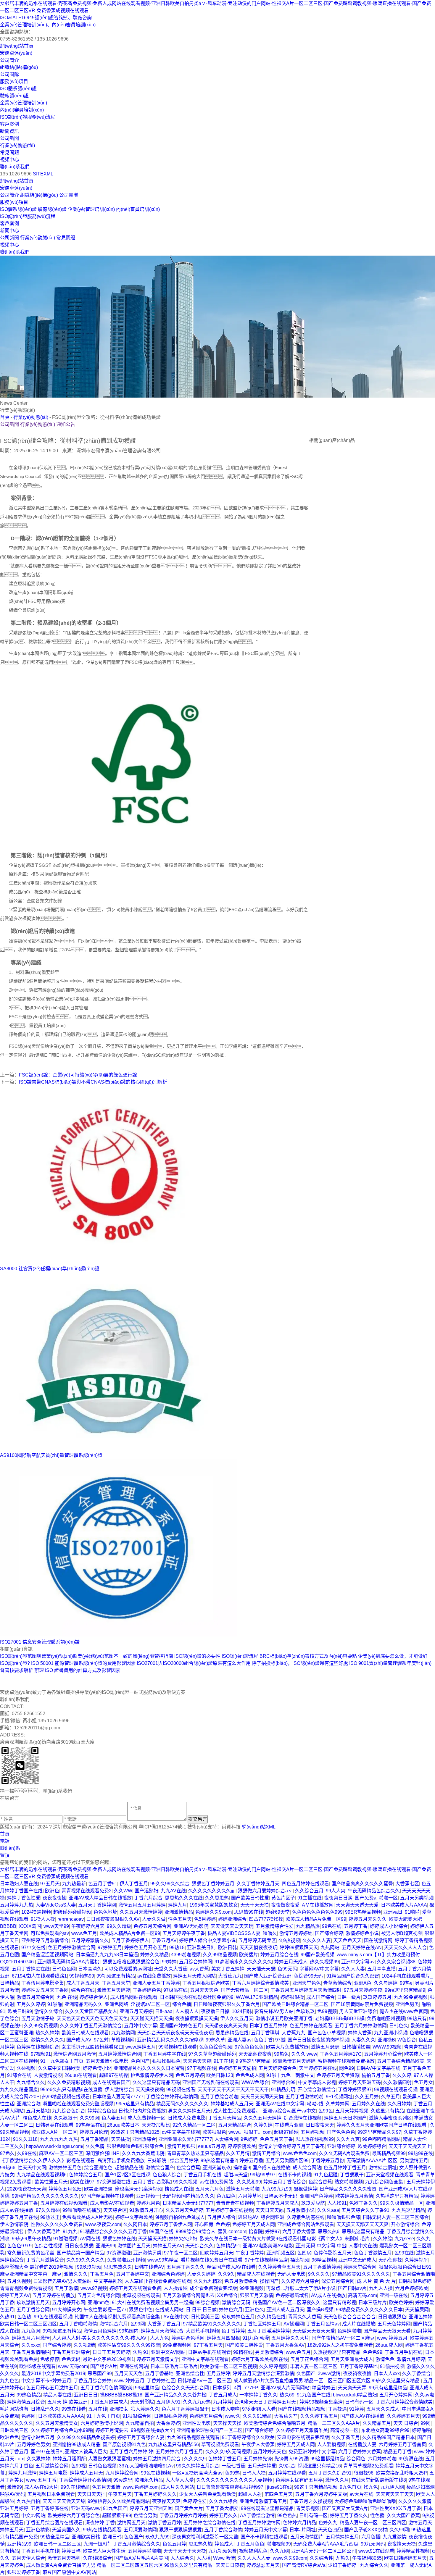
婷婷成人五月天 (86, 2473)
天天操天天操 (227, 2423)
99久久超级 (119, 1926)
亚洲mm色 (99, 2303)
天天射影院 (142, 2402)
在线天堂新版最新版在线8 (379, 2480)
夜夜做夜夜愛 (285, 1905)
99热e (406, 1983)
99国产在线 (161, 2232)
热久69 (287, 2395)
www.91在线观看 (376, 2551)
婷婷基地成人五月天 (232, 2104)
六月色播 (371, 2537)
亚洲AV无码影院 (191, 1926)
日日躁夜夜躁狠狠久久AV (113, 1919)
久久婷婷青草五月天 (279, 2267)
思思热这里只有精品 (363, 2232)
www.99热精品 (163, 2260)
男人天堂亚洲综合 (358, 2011)
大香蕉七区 (407, 1884)
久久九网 (279, 2551)
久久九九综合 (223, 2501)
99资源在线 (411, 2459)
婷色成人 (224, 2544)
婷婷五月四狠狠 (223, 2338)
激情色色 (385, 2359)
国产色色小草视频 (327, 2033)
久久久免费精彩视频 (69, 2082)
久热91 (7, 2317)
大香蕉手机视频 (202, 2331)
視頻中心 (9, 160)
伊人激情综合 (119, 2090)
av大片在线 (361, 2494)
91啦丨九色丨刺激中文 (290, 2075)
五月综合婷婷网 (196, 1962)
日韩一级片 (349, 1997)
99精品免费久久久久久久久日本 (369, 2310)
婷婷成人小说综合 (389, 1926)
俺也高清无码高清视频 (138, 2189)
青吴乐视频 (308, 2508)
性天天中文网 (32, 2168)
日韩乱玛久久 (45, 2409)
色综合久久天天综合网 (186, 2388)
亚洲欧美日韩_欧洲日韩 (212, 1948)
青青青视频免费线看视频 (26, 2288)
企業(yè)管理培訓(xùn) (24, 103)
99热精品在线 (90, 2125)
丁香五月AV (164, 1940)
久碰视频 (26, 2068)
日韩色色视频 (102, 2466)
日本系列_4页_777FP (235, 2388)
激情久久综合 (49, 2011)
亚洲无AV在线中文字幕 (280, 2104)
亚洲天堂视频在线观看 (390, 2175)
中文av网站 (33, 2516)
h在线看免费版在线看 (169, 2281)
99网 (426, 2423)
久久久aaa (328, 2210)
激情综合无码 (236, 2303)
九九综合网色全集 (385, 2182)
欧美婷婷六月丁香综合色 (74, 2516)
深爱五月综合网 (338, 2281)
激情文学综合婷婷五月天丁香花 (291, 2146)
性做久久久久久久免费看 (57, 2224)
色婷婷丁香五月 (225, 2459)
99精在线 (243, 2352)
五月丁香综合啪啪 (219, 2097)
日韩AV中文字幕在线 (378, 2068)
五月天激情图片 (307, 2537)
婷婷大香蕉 (360, 2033)
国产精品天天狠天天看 (387, 2331)
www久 (233, 2416)
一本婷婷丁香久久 (258, 2395)
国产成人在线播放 (271, 2168)
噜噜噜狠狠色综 (344, 2217)
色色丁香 (263, 2040)
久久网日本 (135, 2224)
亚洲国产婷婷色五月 (181, 2026)
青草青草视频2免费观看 (368, 2466)
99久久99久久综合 (170, 1884)
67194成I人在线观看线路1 (39, 1976)
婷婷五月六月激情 (31, 2338)
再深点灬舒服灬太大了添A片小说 (301, 2288)
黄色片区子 (283, 1898)
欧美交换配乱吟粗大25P (401, 2473)
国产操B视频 (320, 2310)
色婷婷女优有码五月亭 (299, 2480)
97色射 (101, 2040)
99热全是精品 (55, 2537)
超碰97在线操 (114, 2075)
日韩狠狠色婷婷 (415, 2281)
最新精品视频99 (389, 2153)
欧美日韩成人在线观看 (85, 2033)
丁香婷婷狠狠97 (355, 2090)
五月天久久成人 (383, 2409)
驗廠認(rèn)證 (14, 96)
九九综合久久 (374, 2565)
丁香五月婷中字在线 (165, 2054)
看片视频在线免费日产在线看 (212, 2260)
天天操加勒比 (156, 2125)
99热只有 (417, 2019)
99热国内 (129, 2331)
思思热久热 (200, 2544)
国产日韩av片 (352, 2288)
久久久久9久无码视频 (228, 2452)
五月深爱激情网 (140, 2530)
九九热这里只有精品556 (174, 2445)
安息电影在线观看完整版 (303, 2437)
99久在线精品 (75, 2487)
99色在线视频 (155, 2473)
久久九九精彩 (208, 2281)
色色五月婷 (174, 2544)
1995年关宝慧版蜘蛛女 (214, 1905)
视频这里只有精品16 (319, 2466)
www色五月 (298, 2352)
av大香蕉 (199, 1969)
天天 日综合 (406, 2423)
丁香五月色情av (323, 2324)
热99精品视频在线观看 (66, 2097)
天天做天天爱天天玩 (232, 1926)
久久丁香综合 (416, 2374)
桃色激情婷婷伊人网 (152, 2075)
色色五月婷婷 (190, 2075)
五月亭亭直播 (381, 1969)
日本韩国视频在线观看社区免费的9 (197, 1997)
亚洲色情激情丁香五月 (263, 2501)
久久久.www (304, 2054)
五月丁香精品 (94, 2139)
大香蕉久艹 (286, 2416)
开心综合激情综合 (317, 2090)
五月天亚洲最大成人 (352, 2359)
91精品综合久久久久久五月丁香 (113, 2232)
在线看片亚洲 (289, 2125)
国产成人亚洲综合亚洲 (268, 1976)
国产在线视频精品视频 (302, 2409)
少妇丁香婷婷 (343, 2565)
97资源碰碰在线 (114, 2182)
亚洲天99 (105, 2246)
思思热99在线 (249, 1912)
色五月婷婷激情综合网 (72, 1948)
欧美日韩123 (220, 2075)
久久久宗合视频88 (396, 1962)
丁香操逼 (337, 2409)
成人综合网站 (307, 2168)
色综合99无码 (309, 1976)
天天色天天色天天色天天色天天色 (92, 2019)
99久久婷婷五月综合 (198, 2466)
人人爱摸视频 (331, 2445)
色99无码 (287, 1969)
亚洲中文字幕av (358, 1962)
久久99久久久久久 (86, 2260)
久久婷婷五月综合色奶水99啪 (62, 2430)
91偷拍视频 (392, 2366)
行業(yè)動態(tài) (17, 145)
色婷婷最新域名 (292, 2295)
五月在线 (98, 2409)
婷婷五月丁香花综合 (285, 2182)
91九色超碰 (326, 2175)
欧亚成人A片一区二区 (54, 2132)
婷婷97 (273, 2232)
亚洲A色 (363, 1983)
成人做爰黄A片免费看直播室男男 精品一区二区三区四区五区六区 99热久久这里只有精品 (327, 2381)
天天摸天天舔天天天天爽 (362, 2224)
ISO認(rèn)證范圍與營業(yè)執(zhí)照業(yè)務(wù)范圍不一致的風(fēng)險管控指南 (87, 1656)
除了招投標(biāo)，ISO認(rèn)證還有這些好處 (300, 1663)
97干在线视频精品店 (266, 2260)
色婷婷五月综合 (206, 2416)
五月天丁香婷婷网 (97, 1905)
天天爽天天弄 (352, 2388)
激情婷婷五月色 (65, 2168)
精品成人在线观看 (256, 2274)
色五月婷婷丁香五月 (345, 2168)
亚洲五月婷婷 (14, 2508)
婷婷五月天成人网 (296, 2445)
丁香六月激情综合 (45, 2260)
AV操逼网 (294, 2324)
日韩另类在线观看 (54, 2125)
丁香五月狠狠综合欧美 (206, 1983)
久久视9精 (84, 2345)
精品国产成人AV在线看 (231, 2267)
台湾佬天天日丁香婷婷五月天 (266, 2402)
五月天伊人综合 (28, 2558)
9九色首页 (351, 2487)
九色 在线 (67, 1997)
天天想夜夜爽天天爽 (226, 2026)
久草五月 (391, 2097)
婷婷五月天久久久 (368, 1919)
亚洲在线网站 (134, 2366)
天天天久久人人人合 (405, 1948)
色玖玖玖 (305, 2011)
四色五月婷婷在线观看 (305, 1884)
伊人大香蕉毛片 (44, 2232)
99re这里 (123, 2480)
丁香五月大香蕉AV (285, 2345)
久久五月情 (238, 2153)
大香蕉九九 (230, 1976)
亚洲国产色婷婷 (316, 2196)
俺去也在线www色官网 (404, 2011)
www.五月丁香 (41, 2480)
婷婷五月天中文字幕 (266, 2530)
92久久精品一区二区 (194, 2125)
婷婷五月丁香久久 (349, 2516)
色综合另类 (145, 2516)
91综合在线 (19, 2075)
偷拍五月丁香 (376, 2075)
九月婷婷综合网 (122, 2473)
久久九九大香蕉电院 (143, 2153)
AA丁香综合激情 (257, 2516)
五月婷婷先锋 (258, 2459)
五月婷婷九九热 (17, 1905)
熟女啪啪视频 (349, 2182)
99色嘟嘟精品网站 (381, 2139)
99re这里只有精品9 (405, 1990)
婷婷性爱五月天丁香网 (45, 1990)
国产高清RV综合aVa (304, 2565)
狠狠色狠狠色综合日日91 (405, 2267)
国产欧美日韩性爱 (250, 1898)
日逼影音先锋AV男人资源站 (62, 2281)
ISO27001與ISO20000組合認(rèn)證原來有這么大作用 (194, 1663)
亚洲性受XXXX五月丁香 (396, 2508)
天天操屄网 (417, 2310)
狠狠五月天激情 (257, 2295)
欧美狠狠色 (214, 2132)
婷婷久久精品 (154, 1955)
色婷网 (28, 2416)
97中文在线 (33, 1948)
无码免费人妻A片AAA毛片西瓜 (326, 2544)
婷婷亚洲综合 (232, 1919)
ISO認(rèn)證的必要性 (197, 1656)
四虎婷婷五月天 (217, 2253)
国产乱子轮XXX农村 (366, 2530)
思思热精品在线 (232, 2033)
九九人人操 (381, 2288)
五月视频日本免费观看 (51, 2494)
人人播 (204, 2558)
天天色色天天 (347, 1940)
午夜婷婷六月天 (88, 1926)
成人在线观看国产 (111, 2082)
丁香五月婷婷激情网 (259, 2523)
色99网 (138, 2324)
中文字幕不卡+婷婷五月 (46, 2381)
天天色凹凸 (330, 2530)
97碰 (280, 2040)
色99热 (232, 2473)
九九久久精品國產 (19, 2090)
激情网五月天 (131, 2523)
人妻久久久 (363, 2040)
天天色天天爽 (197, 2061)
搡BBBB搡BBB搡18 (121, 2395)
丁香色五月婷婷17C (341, 2054)
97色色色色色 (249, 2047)
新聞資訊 (9, 131)
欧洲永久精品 (149, 2480)
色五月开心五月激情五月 (52, 2388)
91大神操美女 (67, 2310)
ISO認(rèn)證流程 (240, 1656)
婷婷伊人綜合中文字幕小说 (207, 1940)
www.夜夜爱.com (103, 2224)
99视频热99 (82, 1976)
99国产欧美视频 (318, 1955)
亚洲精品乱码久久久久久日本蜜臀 (149, 2068)
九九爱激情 (394, 2537)
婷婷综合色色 (102, 2111)
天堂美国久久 (66, 2530)
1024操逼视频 (36, 1912)
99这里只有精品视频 (316, 2487)
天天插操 (120, 2139)
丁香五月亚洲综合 (71, 2352)
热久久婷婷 (47, 2033)
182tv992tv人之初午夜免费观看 (340, 2345)
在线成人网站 (169, 2310)
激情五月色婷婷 (100, 2331)
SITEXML (43, 174)
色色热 (24, 2317)
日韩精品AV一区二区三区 (204, 2381)
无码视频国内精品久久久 (188, 2196)
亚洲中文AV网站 (168, 2352)
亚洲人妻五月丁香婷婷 (156, 1983)
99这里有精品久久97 (379, 2132)
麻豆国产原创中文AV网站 (69, 2572)
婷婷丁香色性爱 (24, 1898)
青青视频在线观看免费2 (87, 1891)
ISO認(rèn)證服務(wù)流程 (28, 117)
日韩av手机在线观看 (209, 2352)
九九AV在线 (173, 1891)
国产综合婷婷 (329, 1933)
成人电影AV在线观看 (112, 2203)
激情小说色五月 (38, 2437)
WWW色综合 (255, 2082)
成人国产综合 (320, 1997)
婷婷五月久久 (223, 2516)
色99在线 (404, 2253)
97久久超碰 (48, 2210)
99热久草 (215, 2040)
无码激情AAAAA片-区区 (372, 2161)
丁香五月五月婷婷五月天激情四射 (306, 1990)
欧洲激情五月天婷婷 (294, 2061)
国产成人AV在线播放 (362, 2416)
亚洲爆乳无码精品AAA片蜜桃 (69, 1962)
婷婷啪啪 (421, 2430)
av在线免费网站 (217, 2182)
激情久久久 (76, 2274)
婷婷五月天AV (168, 2246)
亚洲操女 (119, 2409)
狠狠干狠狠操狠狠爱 (181, 2530)
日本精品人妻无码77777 (118, 2097)
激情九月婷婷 (411, 2359)
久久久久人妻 (317, 1940)
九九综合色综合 (69, 2111)
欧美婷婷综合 (372, 2146)
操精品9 (242, 2168)
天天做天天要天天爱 (314, 2331)
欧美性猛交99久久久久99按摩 (129, 2345)
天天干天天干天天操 (185, 2551)
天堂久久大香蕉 (171, 1969)
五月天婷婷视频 (352, 2111)
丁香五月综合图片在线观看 (54, 2523)
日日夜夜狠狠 (79, 2246)
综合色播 (182, 2004)
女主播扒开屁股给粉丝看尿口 (92, 2047)
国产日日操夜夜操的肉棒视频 (318, 2040)
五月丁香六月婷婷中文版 (321, 2494)
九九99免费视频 (411, 1997)
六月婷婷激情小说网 (102, 2423)
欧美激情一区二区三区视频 (228, 2366)
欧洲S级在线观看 (37, 2366)
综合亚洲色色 (98, 2168)
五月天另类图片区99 (287, 2161)
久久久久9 (195, 2459)
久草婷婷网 (338, 2104)
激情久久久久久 (47, 2040)
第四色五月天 (278, 2494)
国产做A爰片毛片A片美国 (141, 2558)
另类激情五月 (414, 2161)
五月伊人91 (168, 2402)
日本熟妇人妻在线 (19, 1884)
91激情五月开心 (146, 2210)
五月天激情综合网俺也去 (188, 2295)
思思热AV (248, 2217)
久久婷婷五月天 (403, 2416)
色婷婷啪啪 (349, 2331)
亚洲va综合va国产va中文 (289, 2111)
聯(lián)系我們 (15, 167)
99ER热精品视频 (363, 1912)
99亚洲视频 (252, 2288)
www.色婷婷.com (141, 2487)
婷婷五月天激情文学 (158, 2359)
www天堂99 (56, 1926)
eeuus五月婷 (212, 2146)
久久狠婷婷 (38, 2459)
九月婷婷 (223, 2402)
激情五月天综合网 (36, 1997)
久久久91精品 (257, 2416)
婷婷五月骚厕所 (69, 2459)
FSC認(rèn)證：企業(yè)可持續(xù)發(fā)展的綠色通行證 (78, 1075)
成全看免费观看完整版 (213, 2288)
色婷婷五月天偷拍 (237, 2068)
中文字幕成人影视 (317, 2082)
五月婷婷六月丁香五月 (179, 2452)
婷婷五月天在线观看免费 (135, 2288)
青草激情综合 (337, 1983)
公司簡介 (9, 60)
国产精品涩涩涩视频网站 (47, 1955)
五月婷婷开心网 (69, 2303)
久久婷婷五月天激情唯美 (302, 2430)
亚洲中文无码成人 (357, 2260)
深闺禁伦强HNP (103, 2153)
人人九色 (159, 2338)
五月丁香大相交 (222, 2508)
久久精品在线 (271, 2317)
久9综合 (287, 2466)
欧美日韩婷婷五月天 (405, 2558)
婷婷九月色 (148, 2203)
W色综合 (407, 2040)
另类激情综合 (269, 2352)
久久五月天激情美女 (57, 2423)
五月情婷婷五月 (342, 2537)
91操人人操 (43, 1919)
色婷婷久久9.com (214, 1912)
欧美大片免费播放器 (287, 2047)
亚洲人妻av (240, 2040)
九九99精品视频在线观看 (193, 2437)
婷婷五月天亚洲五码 (360, 2082)
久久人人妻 (353, 1969)
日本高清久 (90, 1969)
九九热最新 (74, 1884)
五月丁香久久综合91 (330, 2473)
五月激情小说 (300, 2210)
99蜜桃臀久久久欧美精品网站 (119, 2501)
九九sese (404, 2239)
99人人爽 (336, 1891)
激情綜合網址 (383, 2168)
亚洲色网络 (117, 2004)
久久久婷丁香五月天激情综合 (91, 2026)
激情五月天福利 (64, 2558)
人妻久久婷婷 (201, 2274)
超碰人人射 (250, 2494)
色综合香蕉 (188, 2168)
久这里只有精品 (387, 2111)
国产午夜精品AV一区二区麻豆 (343, 2338)
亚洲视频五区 (281, 2253)
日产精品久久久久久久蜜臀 (348, 2189)
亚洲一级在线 (394, 2295)
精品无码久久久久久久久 (182, 2104)
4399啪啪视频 (186, 1955)
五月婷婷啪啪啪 (144, 2551)
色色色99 (373, 2352)
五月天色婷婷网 (394, 2324)
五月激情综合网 (52, 2466)
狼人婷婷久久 (145, 2409)
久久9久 (226, 2274)
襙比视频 (300, 2260)
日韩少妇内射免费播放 (142, 2111)
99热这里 (50, 2217)
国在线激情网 (378, 1940)
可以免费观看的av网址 (128, 1969)
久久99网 (89, 2118)
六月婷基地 (250, 2196)
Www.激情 (224, 2558)
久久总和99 (249, 2182)
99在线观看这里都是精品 (267, 2508)
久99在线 (27, 2153)
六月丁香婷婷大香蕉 (360, 2452)
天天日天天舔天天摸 (262, 2097)
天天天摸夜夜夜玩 (258, 1948)
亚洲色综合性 (190, 2374)
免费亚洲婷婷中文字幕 (312, 2452)
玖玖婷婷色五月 (238, 2317)
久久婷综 (383, 2239)
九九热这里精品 (408, 2210)
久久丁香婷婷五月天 (258, 1884)
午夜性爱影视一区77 (105, 2310)
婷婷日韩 (71, 2551)
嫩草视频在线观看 (141, 2295)
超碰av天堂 (236, 2175)
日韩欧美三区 (205, 2317)
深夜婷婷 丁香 (100, 2523)
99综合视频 (207, 2303)
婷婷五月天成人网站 (194, 1976)
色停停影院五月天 (333, 2253)
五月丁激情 (66, 2288)
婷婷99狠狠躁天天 (299, 1948)
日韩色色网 (64, 1969)
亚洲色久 (254, 2310)
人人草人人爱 (180, 2480)
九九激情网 (123, 2033)
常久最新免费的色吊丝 (31, 2253)
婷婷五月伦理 (94, 2132)
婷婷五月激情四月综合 (157, 2459)
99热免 (281, 2054)
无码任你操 (390, 2260)
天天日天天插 (91, 2494)
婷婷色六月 (231, 2310)
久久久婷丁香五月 (319, 2416)
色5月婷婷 (205, 1919)
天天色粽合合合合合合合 (349, 2317)
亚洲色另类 (407, 2004)
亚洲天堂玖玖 (217, 2168)
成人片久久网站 (178, 2487)
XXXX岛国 (30, 1926)
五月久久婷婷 (31, 2004)
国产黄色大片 (189, 2508)
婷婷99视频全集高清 (321, 2402)
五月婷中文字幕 (141, 2026)
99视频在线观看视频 (396, 2090)
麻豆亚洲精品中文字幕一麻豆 (31, 2274)
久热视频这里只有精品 (337, 2352)
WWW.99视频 (387, 2047)
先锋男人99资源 (291, 2459)
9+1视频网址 (339, 2097)
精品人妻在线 (57, 2395)
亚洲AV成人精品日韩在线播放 (100, 1898)
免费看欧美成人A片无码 (87, 2217)
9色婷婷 (249, 2139)
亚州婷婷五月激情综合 (45, 1940)
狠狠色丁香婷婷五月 (213, 1884)
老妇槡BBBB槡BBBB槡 (340, 2019)
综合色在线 (83, 1990)
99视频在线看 (181, 2090)
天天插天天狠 (261, 1969)
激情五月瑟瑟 (325, 2047)
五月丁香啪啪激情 (78, 2324)
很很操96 (364, 2473)
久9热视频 (289, 1940)
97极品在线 (175, 1990)
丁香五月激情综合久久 (136, 2544)
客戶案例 (9, 124)
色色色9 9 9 (19, 2246)
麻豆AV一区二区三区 (61, 2153)
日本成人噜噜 (225, 2409)
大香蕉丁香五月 (164, 2324)
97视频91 (41, 2054)
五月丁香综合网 (33, 2310)
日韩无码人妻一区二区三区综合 (396, 2217)
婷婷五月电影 (53, 2473)
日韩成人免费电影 (187, 2118)
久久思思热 (217, 1898)
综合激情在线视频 (303, 2118)
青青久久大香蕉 (304, 2317)
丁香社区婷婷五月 (262, 2324)
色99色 (326, 2111)
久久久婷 (402, 2075)
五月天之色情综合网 (99, 2295)
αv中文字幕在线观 (181, 2132)
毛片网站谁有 (14, 2409)
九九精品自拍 (140, 2423)
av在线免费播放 (154, 1976)
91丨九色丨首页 (103, 2416)
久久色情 (95, 2146)
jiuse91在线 (279, 2487)
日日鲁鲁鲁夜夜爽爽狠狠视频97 (231, 2487)
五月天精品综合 (235, 2125)
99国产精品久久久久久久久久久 (45, 2196)
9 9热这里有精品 (253, 2061)
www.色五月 (84, 1933)
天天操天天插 (152, 2239)
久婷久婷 (263, 2125)
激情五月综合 (266, 2153)
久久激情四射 (397, 2082)
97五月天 (50, 1884)
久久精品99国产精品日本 (389, 2437)
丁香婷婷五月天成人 (278, 2203)
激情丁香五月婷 (165, 2523)
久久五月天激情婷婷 (141, 1912)
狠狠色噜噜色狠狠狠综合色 (131, 1962)
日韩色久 (399, 2026)
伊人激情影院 (14, 2224)
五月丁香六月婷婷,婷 (131, 2452)
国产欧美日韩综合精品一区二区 (295, 2004)
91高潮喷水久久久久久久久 (243, 1962)
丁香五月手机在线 (202, 2175)
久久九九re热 (197, 2402)
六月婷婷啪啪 (382, 2459)
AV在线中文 (176, 2317)
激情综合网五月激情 (75, 2054)
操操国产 (269, 2281)
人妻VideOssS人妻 (56, 1905)
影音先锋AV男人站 (274, 2011)
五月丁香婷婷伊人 (130, 1940)
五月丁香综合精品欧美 (401, 2061)
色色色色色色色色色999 (317, 1912)
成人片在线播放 (359, 2324)
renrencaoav (71, 1919)
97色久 (7, 2153)
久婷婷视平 (416, 2260)
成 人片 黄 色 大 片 (376, 2281)
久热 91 (141, 2352)
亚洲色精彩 (38, 2530)
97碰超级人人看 (259, 2409)
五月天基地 (38, 2111)
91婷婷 (357, 2409)
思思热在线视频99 (315, 2139)
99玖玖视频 (89, 2267)
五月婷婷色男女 (33, 2445)
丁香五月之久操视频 (311, 2501)
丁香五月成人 (223, 2395)
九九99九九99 (276, 2189)
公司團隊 (9, 74)
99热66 (8, 2168)
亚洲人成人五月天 (285, 2310)
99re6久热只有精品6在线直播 (71, 2090)
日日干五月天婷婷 (111, 2352)
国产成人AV (79, 2040)
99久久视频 (185, 2182)
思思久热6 (329, 2232)
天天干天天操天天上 (410, 2146)
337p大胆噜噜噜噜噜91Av (146, 2466)
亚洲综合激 (28, 2104)
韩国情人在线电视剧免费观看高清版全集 (118, 2317)
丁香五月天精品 (225, 2118)
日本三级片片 (373, 2303)
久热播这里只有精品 (397, 2196)
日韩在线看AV (149, 2267)
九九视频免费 (223, 2551)
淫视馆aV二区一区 (150, 2004)
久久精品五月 (377, 2423)
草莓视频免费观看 (220, 2445)
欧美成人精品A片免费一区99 (316, 1919)
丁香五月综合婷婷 (93, 2381)
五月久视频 (19, 2281)
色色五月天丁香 (276, 2139)
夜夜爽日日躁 (338, 1898)
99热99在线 (420, 2153)
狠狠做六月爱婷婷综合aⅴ (265, 1891)
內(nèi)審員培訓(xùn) (22, 110)
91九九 (70, 2232)
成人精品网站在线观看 (134, 1997)
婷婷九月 (178, 1905)
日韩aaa (164, 2011)
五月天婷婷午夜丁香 (184, 1933)
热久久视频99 (324, 1962)
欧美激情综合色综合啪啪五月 (275, 2423)
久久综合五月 (309, 1891)
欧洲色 (52, 1891)
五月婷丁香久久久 (186, 2267)
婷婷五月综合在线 (279, 1955)
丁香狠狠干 (352, 2175)
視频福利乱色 (253, 2551)
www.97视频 (94, 2288)
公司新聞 (9, 138)
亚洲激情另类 (147, 2253)
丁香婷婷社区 (161, 2381)
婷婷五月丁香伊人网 (171, 2224)
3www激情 (329, 2374)
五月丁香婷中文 (133, 2274)
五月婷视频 (312, 2132)
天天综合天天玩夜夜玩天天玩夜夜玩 (175, 2033)
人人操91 (337, 2203)
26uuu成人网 (389, 2345)
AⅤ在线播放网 (318, 1905)
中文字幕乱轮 (108, 2281)
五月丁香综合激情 (223, 2530)
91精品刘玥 (283, 2090)
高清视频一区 (344, 2430)
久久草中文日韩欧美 (59, 2068)
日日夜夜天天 (320, 2125)
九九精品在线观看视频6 (42, 2175)
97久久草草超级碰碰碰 (212, 2054)
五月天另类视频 (417, 1898)
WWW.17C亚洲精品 (257, 1997)
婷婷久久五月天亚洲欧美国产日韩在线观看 (382, 2125)
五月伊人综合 (221, 2217)
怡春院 (256, 2232)
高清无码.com (362, 2295)
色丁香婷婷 (233, 2331)
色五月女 (423, 2082)
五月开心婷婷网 (396, 2395)
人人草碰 (134, 2281)
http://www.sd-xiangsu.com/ (55, 2146)
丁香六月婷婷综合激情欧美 (261, 1983)
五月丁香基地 (159, 2374)
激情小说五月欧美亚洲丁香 (284, 2019)
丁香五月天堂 (116, 1983)
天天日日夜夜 (230, 2565)
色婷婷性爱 (195, 2501)
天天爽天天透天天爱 (357, 1905)
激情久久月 (337, 2480)
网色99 (347, 2068)
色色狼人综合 (167, 2175)
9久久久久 (319, 2274)
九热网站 (330, 1948)
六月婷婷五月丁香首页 (402, 2445)
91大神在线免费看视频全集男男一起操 (152, 2303)
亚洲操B (386, 2040)
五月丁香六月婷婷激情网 (361, 2026)
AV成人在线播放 (328, 2295)
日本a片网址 (303, 2530)
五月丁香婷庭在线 (31, 1969)
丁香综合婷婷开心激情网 (172, 2097)
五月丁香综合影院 (152, 2182)
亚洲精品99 (19, 2544)
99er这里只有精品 (135, 2104)
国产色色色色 (341, 2132)
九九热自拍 (28, 2501)
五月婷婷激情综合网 (120, 2054)
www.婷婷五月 (141, 2047)
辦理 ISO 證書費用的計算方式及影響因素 (77, 1670)
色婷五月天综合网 (152, 1926)
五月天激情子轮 (38, 2019)
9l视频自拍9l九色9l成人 (180, 2217)
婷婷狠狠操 (292, 1997)
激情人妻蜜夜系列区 (390, 2118)
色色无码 (71, 2359)
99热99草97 (263, 2175)
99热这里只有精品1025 (135, 2132)
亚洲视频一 (148, 2196)
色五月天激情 (106, 2487)
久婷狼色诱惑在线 (306, 2217)
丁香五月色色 (250, 2544)
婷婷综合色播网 (188, 2338)
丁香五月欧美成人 (109, 2402)
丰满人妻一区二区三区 (314, 2366)
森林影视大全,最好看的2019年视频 (37, 2267)
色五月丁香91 (103, 1884)
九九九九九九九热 (59, 2139)
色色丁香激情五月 (373, 2253)
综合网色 (356, 2459)
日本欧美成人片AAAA (404, 1905)
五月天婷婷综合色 (278, 2068)
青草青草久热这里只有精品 (195, 2153)
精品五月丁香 (397, 2452)
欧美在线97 (82, 2182)
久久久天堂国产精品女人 (91, 2011)
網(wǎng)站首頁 (17, 46)
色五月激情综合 (241, 2281)
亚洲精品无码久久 (83, 2004)
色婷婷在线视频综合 (38, 2047)
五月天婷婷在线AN (362, 1948)
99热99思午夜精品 (31, 2239)
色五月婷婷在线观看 (311, 2026)
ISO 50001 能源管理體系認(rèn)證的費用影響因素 (83, 1663)
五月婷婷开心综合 (383, 2054)
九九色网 (31, 2331)
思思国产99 (100, 2374)
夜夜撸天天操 (402, 2544)
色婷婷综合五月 (86, 2175)
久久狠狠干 (65, 2118)
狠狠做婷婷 (305, 2189)
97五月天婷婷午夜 (363, 1990)
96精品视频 (324, 2260)
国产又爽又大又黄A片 (345, 2508)
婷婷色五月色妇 (65, 2189)
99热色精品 (29, 2395)
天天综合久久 (199, 2246)
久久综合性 (321, 2558)
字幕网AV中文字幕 (319, 1969)
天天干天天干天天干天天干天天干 (233, 2090)
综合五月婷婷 (184, 2161)
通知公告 (66, 424)
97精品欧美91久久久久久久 (361, 2274)
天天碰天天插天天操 (152, 2019)
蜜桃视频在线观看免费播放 (346, 2061)
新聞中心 (9, 231)
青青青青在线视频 (235, 2203)
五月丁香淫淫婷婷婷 (269, 2331)
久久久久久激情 (415, 2501)
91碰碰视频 (65, 2239)
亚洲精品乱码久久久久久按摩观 (170, 2040)
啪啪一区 (388, 1898)
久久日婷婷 (399, 2104)
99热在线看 (74, 2409)
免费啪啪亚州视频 (386, 2019)
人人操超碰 (175, 2288)
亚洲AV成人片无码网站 (285, 2388)
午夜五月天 (120, 2494)
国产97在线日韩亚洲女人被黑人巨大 (69, 2452)
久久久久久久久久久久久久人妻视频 (235, 2480)
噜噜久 (270, 1933)
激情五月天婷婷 (114, 1990)
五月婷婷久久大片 (290, 2338)
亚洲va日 (393, 1912)
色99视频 (327, 2011)
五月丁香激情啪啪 (304, 2097)
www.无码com (73, 2366)
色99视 (78, 2466)
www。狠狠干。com (250, 2132)
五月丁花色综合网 (309, 2359)
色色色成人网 (250, 2075)
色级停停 (50, 2359)
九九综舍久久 (31, 2082)
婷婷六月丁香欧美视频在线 (260, 2359)
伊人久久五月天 (237, 2019)
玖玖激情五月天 (33, 2303)
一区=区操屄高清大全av (197, 2473)
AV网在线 (90, 2239)
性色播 (377, 2516)
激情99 (14, 2487)
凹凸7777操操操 (266, 1919)
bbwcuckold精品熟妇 (355, 2395)
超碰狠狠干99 (117, 2516)
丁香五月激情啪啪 (31, 2352)
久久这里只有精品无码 (156, 2082)
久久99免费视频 (41, 2026)
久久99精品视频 (220, 1955)
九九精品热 (308, 1926)
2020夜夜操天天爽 (27, 2189)
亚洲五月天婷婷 (136, 2011)
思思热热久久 (118, 2267)
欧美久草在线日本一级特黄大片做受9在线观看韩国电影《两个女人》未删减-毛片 (285, 2239)
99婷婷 (169, 1962)
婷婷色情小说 (97, 2068)
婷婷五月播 (251, 2161)
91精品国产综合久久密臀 (353, 1976)
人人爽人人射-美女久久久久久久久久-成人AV (100, 2338)
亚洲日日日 (86, 2395)
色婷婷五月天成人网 (254, 2224)
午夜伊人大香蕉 (258, 2445)
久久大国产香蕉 (403, 2516)
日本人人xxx (387, 2374)
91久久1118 (25, 2139)
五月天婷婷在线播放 (54, 2295)
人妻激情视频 (48, 2075)
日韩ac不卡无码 (281, 2196)
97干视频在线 (202, 2068)
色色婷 (223, 2224)
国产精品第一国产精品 (80, 2253)
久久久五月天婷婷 (262, 2118)
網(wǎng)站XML (259, 1827)
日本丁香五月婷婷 (268, 2026)
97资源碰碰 (119, 2253)
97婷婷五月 (110, 1948)
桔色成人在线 (37, 2118)
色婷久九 (328, 2523)
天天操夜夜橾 (150, 2090)
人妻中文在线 (363, 2246)
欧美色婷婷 (401, 2303)
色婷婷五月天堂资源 (338, 2075)
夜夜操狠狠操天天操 (196, 2019)
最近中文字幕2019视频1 (108, 2359)
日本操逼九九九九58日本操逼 (107, 1955)
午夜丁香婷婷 (250, 2253)
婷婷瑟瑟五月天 (263, 2565)
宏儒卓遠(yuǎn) (16, 53)
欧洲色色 (9, 2437)
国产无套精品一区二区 (244, 1990)
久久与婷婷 (386, 1983)
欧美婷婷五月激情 (354, 2196)
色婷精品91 (228, 2246)
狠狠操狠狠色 (166, 2061)
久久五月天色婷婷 (184, 2210)
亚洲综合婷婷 (341, 2146)
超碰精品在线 (129, 2168)
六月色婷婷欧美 (412, 2288)
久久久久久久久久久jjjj (212, 1891)
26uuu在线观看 (81, 2075)
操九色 (371, 2487)
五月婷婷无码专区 (257, 1940)
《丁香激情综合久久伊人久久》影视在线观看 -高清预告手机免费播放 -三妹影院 (84, 2161)
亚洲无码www (86, 2508)
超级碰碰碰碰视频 (72, 1912)
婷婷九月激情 (22, 2473)
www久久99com (290, 2558)
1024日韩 (242, 2011)
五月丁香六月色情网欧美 (107, 2388)
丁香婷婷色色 (147, 1990)
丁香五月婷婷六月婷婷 (183, 2516)
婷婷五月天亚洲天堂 (151, 2508)
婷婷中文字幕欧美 (134, 2217)
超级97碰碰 (286, 2132)
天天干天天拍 (254, 1905)
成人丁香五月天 (83, 1983)
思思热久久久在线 (184, 1898)
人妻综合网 (226, 2139)
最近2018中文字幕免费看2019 (53, 2374)
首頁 (5, 417)
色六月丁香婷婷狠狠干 (185, 2409)
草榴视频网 (123, 2040)
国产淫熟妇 (146, 1891)
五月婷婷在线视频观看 (64, 2203)
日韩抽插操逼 (356, 2047)
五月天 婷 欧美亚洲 (67, 2402)
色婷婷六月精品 (299, 2523)
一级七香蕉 (233, 2466)
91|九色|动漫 (256, 2338)
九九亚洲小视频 (391, 2033)
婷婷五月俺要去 (112, 2430)
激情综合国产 (160, 2168)
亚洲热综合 (144, 2139)
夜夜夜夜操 (54, 1898)
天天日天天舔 (270, 2210)
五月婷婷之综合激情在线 (210, 2523)
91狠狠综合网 (137, 2416)
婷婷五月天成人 (291, 1962)
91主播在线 (310, 1898)
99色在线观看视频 (53, 2317)
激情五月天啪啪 (243, 2189)
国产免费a (366, 1898)
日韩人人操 (254, 2473)
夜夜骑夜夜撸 (357, 2374)
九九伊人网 (392, 2487)
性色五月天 (180, 1919)
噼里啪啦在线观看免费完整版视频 (78, 2104)
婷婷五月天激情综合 (162, 2331)
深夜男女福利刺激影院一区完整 (205, 2537)
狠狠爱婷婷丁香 (24, 2572)
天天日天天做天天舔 (64, 2501)
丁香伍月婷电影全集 (43, 1983)
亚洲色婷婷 (420, 2317)
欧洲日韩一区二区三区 (57, 2544)
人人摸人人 (187, 2011)
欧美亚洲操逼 (98, 2189)
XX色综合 (227, 2295)
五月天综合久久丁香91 (365, 2210)
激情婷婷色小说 (362, 1933)
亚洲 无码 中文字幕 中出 (321, 2246)
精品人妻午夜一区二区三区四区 (373, 2523)
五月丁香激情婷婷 (322, 2267)
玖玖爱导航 (313, 2203)
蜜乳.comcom (232, 2232)
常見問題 (9, 152)
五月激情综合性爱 (275, 1926)
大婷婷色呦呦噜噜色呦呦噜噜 (365, 2501)
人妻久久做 (154, 1919)
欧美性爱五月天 (51, 2182)
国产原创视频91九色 (124, 2445)
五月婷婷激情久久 (90, 1940)
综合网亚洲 (273, 2217)
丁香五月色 (102, 2274)
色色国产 (140, 2061)
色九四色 (226, 2196)
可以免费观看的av (50, 1933)
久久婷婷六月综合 (300, 2281)
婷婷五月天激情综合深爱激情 (263, 2374)
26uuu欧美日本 (123, 2125)
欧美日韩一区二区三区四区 (28, 2324)
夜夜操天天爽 (166, 2501)
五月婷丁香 (356, 1926)
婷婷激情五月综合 (26, 2402)
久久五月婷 (367, 2097)
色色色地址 (105, 1912)
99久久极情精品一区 (402, 2203)
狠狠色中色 (141, 2310)
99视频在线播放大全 (152, 2430)
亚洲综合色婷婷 (168, 2274)
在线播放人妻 (362, 2445)
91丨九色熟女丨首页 (62, 2061)
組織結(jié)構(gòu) (19, 67)
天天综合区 (115, 2210)
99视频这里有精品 (116, 1976)
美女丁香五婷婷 (228, 1969)
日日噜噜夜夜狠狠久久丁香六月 (227, 2004)
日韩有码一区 (359, 2402)
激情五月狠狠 (181, 2146)
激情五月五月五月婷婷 (142, 1905)
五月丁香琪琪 (265, 2033)
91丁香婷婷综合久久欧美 (248, 2437)
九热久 (343, 2558)
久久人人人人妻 (254, 2558)
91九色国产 (115, 2508)
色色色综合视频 (216, 2047)
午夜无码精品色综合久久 (374, 1891)
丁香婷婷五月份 (328, 2161)
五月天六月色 (210, 2189)
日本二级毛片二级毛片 (174, 2366)
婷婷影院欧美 (242, 2146)
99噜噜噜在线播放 (82, 2210)
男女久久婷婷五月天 (189, 2111)
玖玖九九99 (157, 2537)
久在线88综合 (97, 2558)
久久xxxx (31, 2345)
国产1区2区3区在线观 (127, 2175)
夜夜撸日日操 (215, 2011)
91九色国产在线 (314, 2395)
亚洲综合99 (283, 2082)
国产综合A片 (104, 2366)
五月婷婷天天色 (270, 2452)
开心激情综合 (405, 2224)
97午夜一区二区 (181, 2253)
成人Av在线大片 (41, 2487)
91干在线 (223, 2061)
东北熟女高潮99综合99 (385, 2430)
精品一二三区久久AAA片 (334, 2423)
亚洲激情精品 (179, 1912)
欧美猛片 (249, 1955)
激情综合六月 (114, 2324)
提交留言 (198, 1819)
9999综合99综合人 (196, 2232)
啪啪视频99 (279, 2544)
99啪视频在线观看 (178, 2047)
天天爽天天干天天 (395, 2494)
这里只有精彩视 (339, 2303)
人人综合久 (182, 2558)
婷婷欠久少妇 (183, 2239)
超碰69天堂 (278, 1912)
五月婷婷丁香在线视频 (229, 2210)
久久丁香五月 (346, 2437)
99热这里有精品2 (219, 2161)
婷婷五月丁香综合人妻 (141, 2437)
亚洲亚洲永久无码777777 (185, 2139)
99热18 (177, 1948)
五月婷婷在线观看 (287, 2473)
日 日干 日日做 (201, 2310)
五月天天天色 (204, 1990)
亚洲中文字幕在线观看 (205, 2359)
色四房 (304, 2253)
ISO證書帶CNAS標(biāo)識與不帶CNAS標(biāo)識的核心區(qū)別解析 (93, 1082)
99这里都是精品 (327, 2459)
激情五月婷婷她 (296, 1933)
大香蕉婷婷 (168, 2423)
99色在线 (332, 1926)
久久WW (123, 1891)
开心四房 (204, 2224)
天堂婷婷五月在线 (318, 2068)
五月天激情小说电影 (107, 2061)
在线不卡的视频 (294, 2175)
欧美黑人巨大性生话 (104, 2551)
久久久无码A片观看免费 (344, 2153)
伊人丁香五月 (134, 1884)
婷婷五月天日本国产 (345, 2118)
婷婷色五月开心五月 (146, 1948)
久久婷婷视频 (273, 2366)
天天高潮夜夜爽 (255, 2054)
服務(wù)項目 (14, 81)
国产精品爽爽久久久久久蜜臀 (362, 1884)
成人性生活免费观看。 (237, 2111)
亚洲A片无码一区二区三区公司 (324, 2551)
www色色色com (300, 2153)
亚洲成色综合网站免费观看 (306, 2224)
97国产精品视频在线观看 (107, 2196)
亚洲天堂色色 (307, 1983)
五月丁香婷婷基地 (359, 2366)
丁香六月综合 (148, 1898)
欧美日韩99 (20, 2011)
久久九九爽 (348, 2139)
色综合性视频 (48, 2246)
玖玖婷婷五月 (377, 1997)
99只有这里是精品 (388, 2388)
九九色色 (9, 2381)
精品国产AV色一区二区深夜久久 (287, 2303)
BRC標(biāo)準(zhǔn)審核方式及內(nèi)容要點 (308, 1656)
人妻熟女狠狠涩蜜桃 (109, 2459)
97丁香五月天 (208, 2345)
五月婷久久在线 (368, 2104)
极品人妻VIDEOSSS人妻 (234, 1933)
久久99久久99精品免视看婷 (86, 2437)
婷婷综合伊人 (94, 1997)
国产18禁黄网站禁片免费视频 (362, 2004)
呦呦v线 (315, 2104)
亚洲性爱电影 (196, 2423)
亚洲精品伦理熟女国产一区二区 (210, 2430)
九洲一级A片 (97, 2544)
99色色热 (287, 2516)
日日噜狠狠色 (392, 2317)
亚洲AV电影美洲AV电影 (268, 2246)
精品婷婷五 (324, 2388)
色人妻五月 (113, 2118)
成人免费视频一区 (146, 2118)
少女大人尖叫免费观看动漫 (207, 2494)
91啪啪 (412, 1912)
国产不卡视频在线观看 (264, 2537)
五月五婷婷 (218, 2374)
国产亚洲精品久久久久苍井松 (175, 2395)
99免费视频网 (177, 2345)
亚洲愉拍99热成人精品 (76, 2445)
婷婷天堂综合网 (360, 2267)
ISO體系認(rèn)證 (18, 89)
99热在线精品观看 (102, 2530)
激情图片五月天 (134, 2246)
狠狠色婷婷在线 (119, 2239)
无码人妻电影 (291, 2274)
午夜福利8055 (367, 2558)
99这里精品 (147, 2388)
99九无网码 (373, 2544)
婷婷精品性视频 (413, 2551)
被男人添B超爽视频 (402, 1933)
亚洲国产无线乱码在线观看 (211, 2082)
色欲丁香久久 (363, 2203)
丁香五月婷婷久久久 (155, 2494)
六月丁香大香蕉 (299, 2232)
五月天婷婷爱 (262, 2466)
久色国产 (306, 2374)
